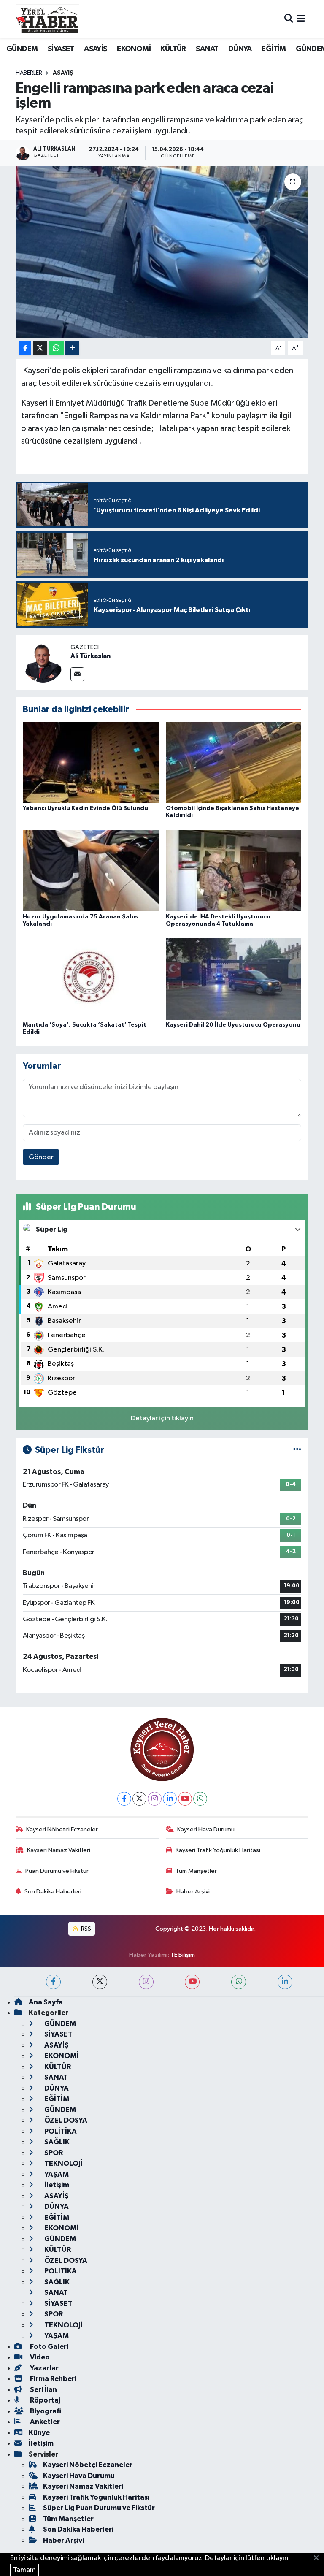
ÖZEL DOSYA (65, 2120)
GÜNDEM (22, 49)
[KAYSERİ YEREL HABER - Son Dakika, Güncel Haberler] (47, 19)
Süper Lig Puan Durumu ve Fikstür (99, 2508)
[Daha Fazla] (72, 348)
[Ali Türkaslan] (43, 662)
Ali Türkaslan (90, 656)
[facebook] (53, 1982)
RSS (85, 1929)
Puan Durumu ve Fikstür (57, 1871)
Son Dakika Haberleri (53, 1892)
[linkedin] (285, 1982)
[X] (139, 1799)
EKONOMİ (134, 49)
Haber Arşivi (193, 1892)
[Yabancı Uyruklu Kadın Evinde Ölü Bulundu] (91, 763)
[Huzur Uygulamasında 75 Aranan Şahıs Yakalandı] (91, 871)
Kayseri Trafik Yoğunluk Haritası (218, 1850)
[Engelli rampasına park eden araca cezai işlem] (162, 252)
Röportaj (45, 2400)
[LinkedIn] (170, 1799)
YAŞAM (56, 2174)
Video (39, 2357)
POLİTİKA (60, 2131)
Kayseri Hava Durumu (206, 1830)
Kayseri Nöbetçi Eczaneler (62, 1830)
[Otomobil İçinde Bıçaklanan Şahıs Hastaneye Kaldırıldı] (234, 763)
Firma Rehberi (53, 2379)
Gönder (41, 1157)
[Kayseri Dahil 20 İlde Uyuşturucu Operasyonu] (234, 979)
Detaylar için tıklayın (162, 1418)
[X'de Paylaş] (40, 348)
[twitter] (100, 1982)
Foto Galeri (49, 2347)
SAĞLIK (56, 2142)
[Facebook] (124, 1799)
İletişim (56, 2185)
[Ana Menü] (301, 19)
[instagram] (146, 1982)
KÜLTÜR (173, 49)
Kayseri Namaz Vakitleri (59, 1850)
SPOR (53, 2153)
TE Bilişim (183, 1955)
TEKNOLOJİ (63, 2163)
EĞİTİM (274, 49)
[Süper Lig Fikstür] (297, 1450)
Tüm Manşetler (196, 1871)
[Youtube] (185, 1799)
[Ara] (289, 19)
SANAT (207, 49)
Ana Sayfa (46, 2002)
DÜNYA (240, 49)
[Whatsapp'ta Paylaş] (56, 348)
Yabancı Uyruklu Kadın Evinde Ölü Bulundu (85, 808)
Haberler (29, 73)
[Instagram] (155, 1799)
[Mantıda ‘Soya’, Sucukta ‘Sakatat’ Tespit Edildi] (91, 979)
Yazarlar (44, 2368)
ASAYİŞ (95, 49)
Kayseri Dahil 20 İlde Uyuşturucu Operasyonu (233, 1025)
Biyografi (45, 2411)
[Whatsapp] (200, 1799)
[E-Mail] (77, 674)
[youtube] (192, 1982)
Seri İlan (43, 2390)
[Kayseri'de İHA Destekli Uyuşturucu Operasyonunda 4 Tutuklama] (234, 871)
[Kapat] (319, 2558)
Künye (39, 2433)
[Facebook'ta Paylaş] (25, 348)
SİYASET (61, 49)
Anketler (44, 2422)
